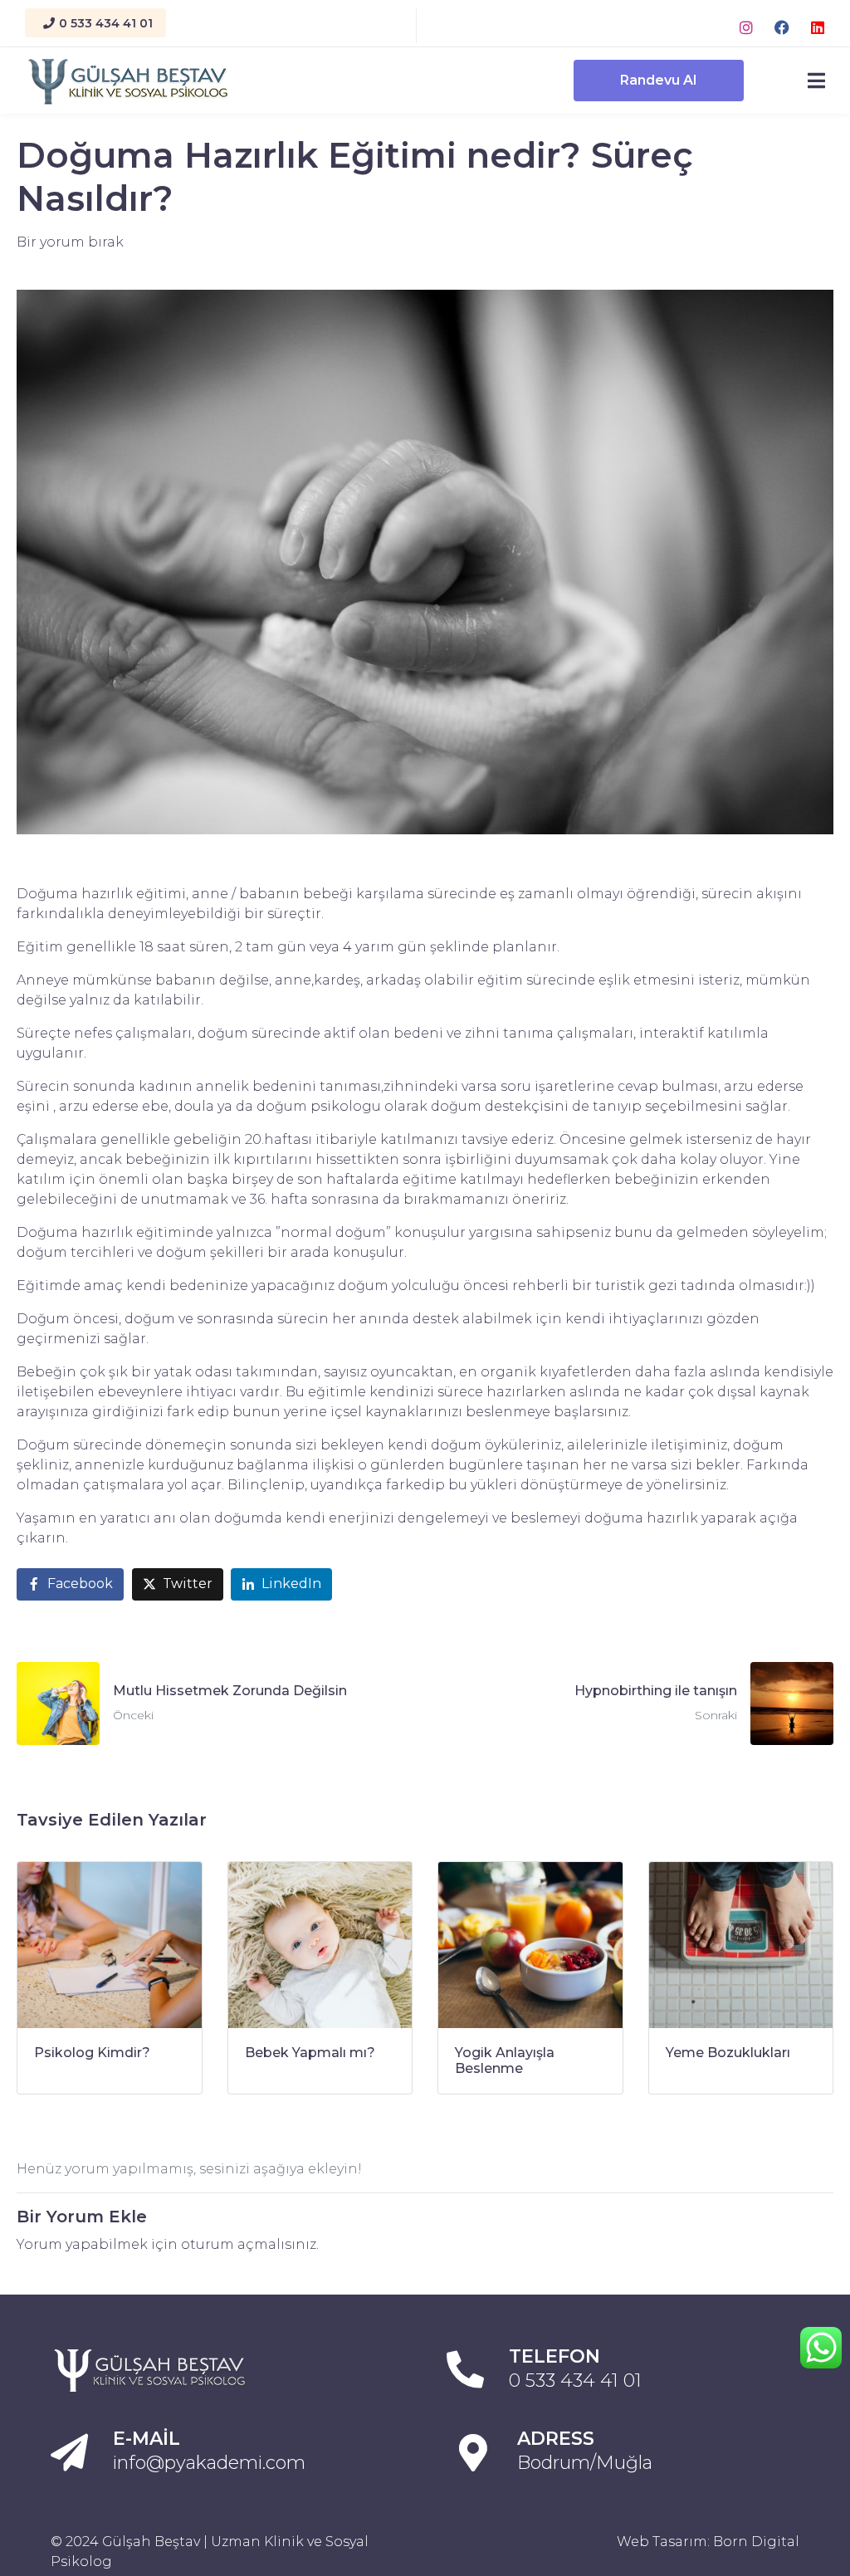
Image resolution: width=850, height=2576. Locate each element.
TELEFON (554, 2356)
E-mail (147, 2439)
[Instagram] (746, 27)
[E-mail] (69, 2453)
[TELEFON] (465, 2370)
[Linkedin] (818, 27)
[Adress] (474, 2453)
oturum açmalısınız (249, 2244)
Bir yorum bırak (70, 242)
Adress (556, 2439)
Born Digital (756, 2542)
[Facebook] (782, 27)
